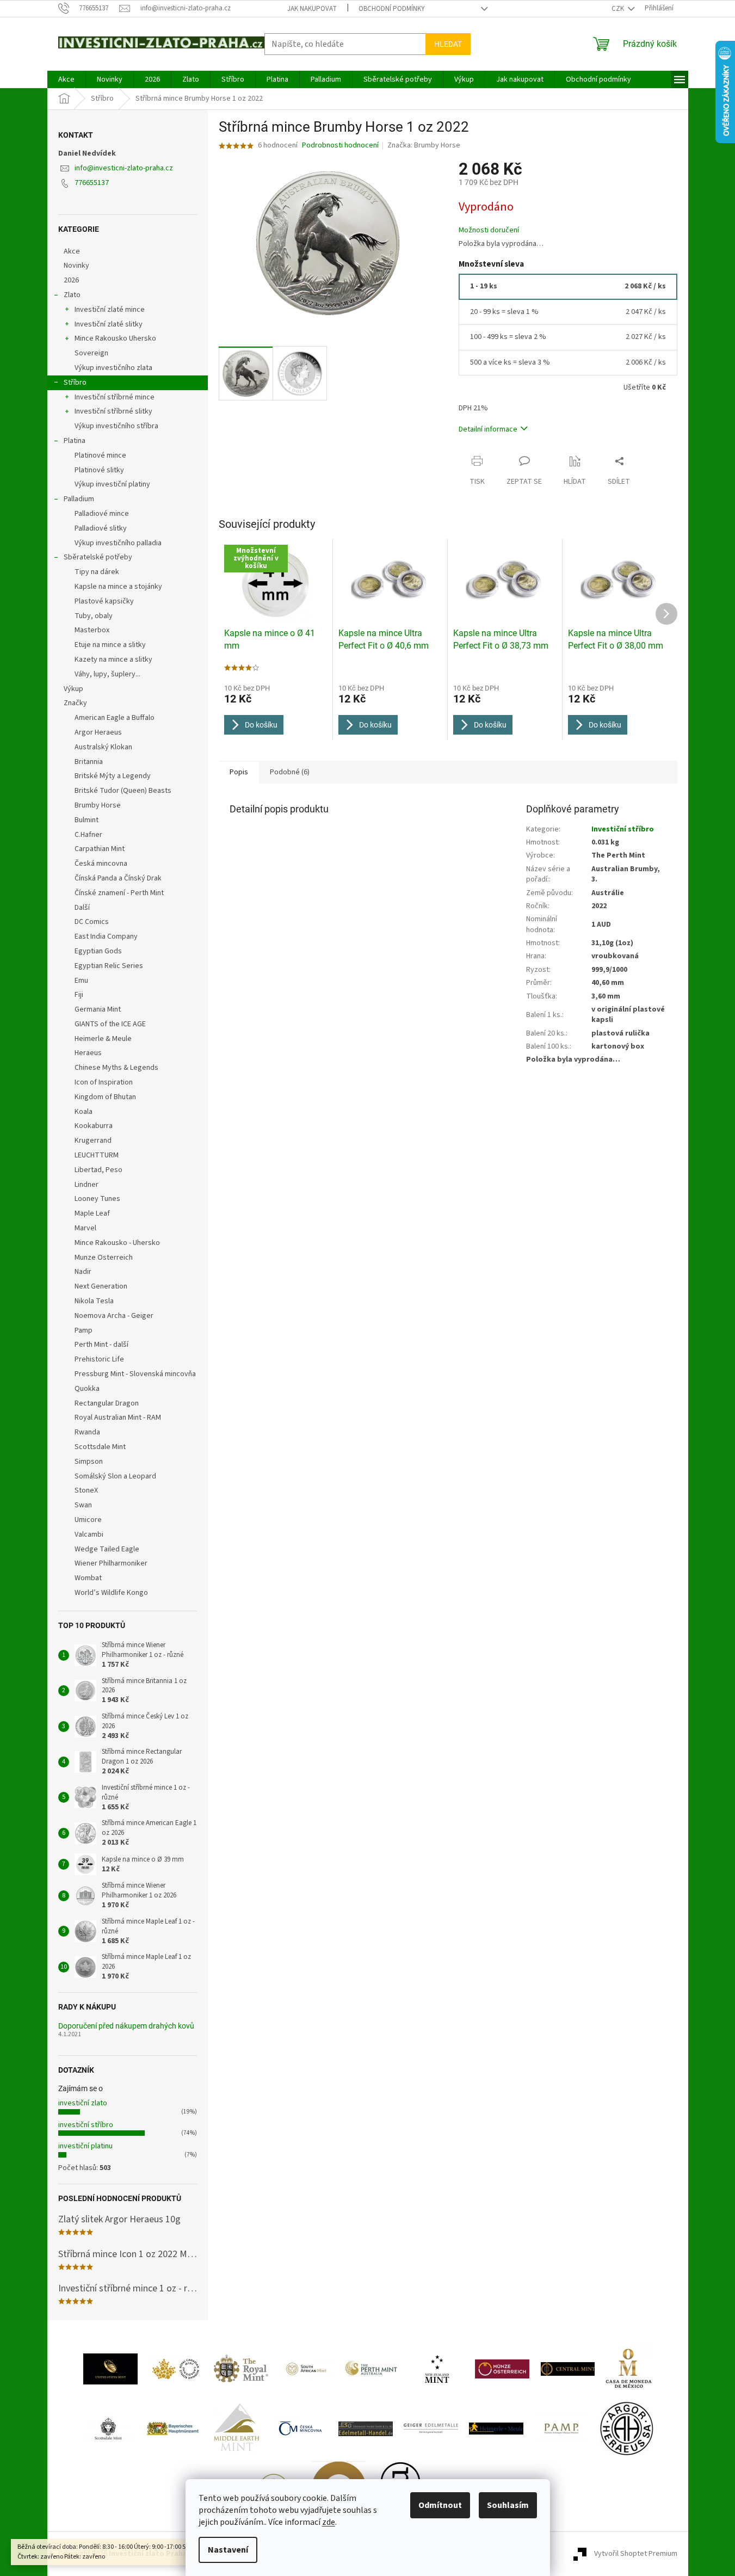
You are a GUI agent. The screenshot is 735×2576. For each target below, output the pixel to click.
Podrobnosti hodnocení (340, 146)
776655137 (92, 183)
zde (329, 2522)
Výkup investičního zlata (113, 368)
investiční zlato (83, 2103)
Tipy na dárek (97, 572)
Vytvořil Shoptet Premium (636, 2554)
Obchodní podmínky (392, 9)
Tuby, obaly (94, 616)
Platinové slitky (99, 470)
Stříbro (75, 383)
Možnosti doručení (489, 230)
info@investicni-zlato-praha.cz (124, 168)
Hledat (448, 44)
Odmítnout (440, 2505)
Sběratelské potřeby (98, 557)
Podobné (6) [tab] (290, 772)
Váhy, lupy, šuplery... (107, 674)
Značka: (424, 145)
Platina (75, 441)
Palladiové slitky (101, 528)
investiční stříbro (86, 2125)
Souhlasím (508, 2505)
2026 (71, 280)
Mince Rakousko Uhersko (115, 338)
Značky (75, 703)
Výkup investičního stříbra (116, 426)
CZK (619, 9)
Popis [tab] (239, 772)
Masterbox (92, 630)
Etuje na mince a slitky (110, 645)
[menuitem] (66, 79)
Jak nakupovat (312, 9)
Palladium (79, 499)
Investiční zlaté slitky (109, 324)
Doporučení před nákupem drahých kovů (126, 2026)
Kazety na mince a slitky (113, 660)
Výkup (73, 689)
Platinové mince (100, 455)
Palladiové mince (102, 514)
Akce (72, 251)
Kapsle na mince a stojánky (118, 587)
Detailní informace (488, 429)
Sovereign (91, 353)
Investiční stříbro (623, 829)
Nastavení (228, 2550)
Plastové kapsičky (104, 601)
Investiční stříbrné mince (115, 397)
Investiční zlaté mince (110, 310)
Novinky (76, 266)
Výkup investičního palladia (118, 543)
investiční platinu (85, 2146)
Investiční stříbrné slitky (113, 411)
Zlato (72, 295)
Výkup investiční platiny (112, 484)
